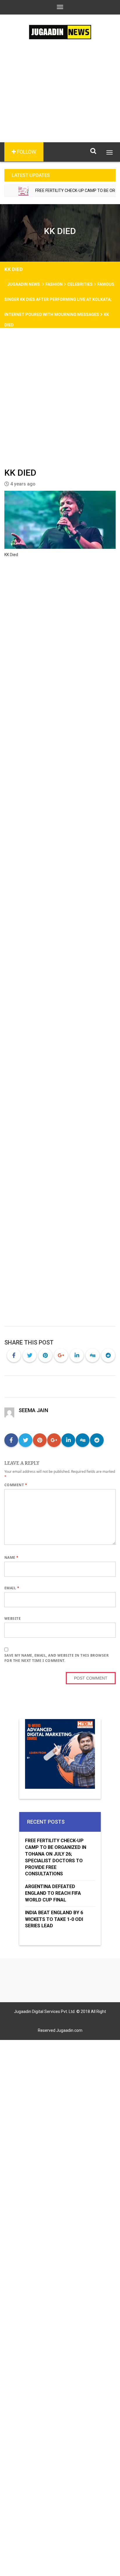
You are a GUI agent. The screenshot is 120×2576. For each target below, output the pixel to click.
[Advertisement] (60, 100)
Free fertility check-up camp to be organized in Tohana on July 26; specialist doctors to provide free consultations (56, 1857)
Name (12, 1557)
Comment (16, 1485)
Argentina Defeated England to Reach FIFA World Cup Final (53, 1893)
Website (13, 1618)
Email (12, 1588)
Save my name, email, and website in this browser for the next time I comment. (57, 1658)
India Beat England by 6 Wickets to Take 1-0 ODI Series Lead (54, 1919)
